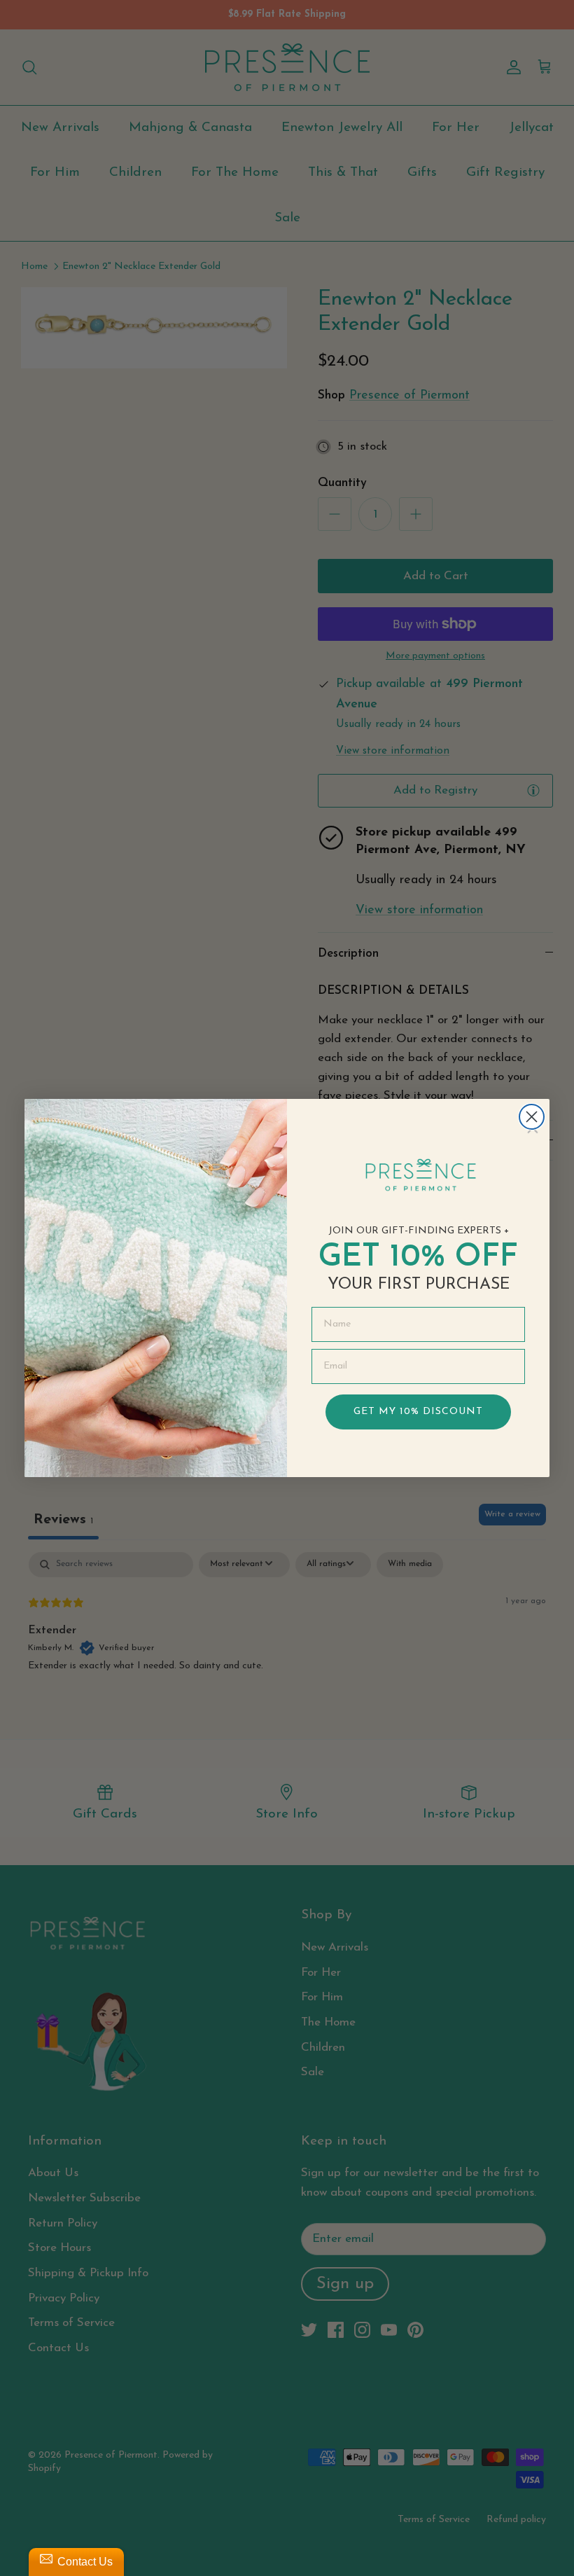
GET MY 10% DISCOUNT (418, 1412)
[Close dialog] (532, 1117)
